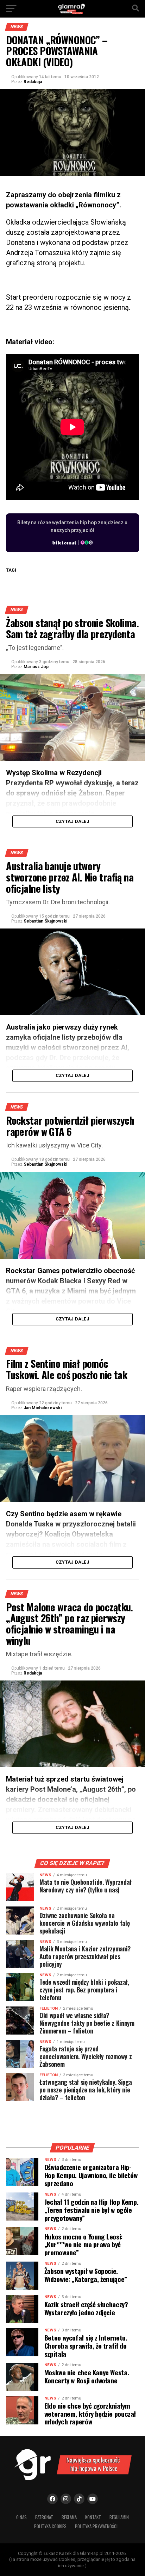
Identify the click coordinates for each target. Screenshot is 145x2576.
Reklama (69, 2517)
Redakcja (33, 82)
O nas (21, 2517)
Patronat (44, 2517)
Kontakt (93, 2517)
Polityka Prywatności (96, 2526)
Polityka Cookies (50, 2526)
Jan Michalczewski (43, 1408)
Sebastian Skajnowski (45, 921)
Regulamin (119, 2517)
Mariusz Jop (36, 667)
